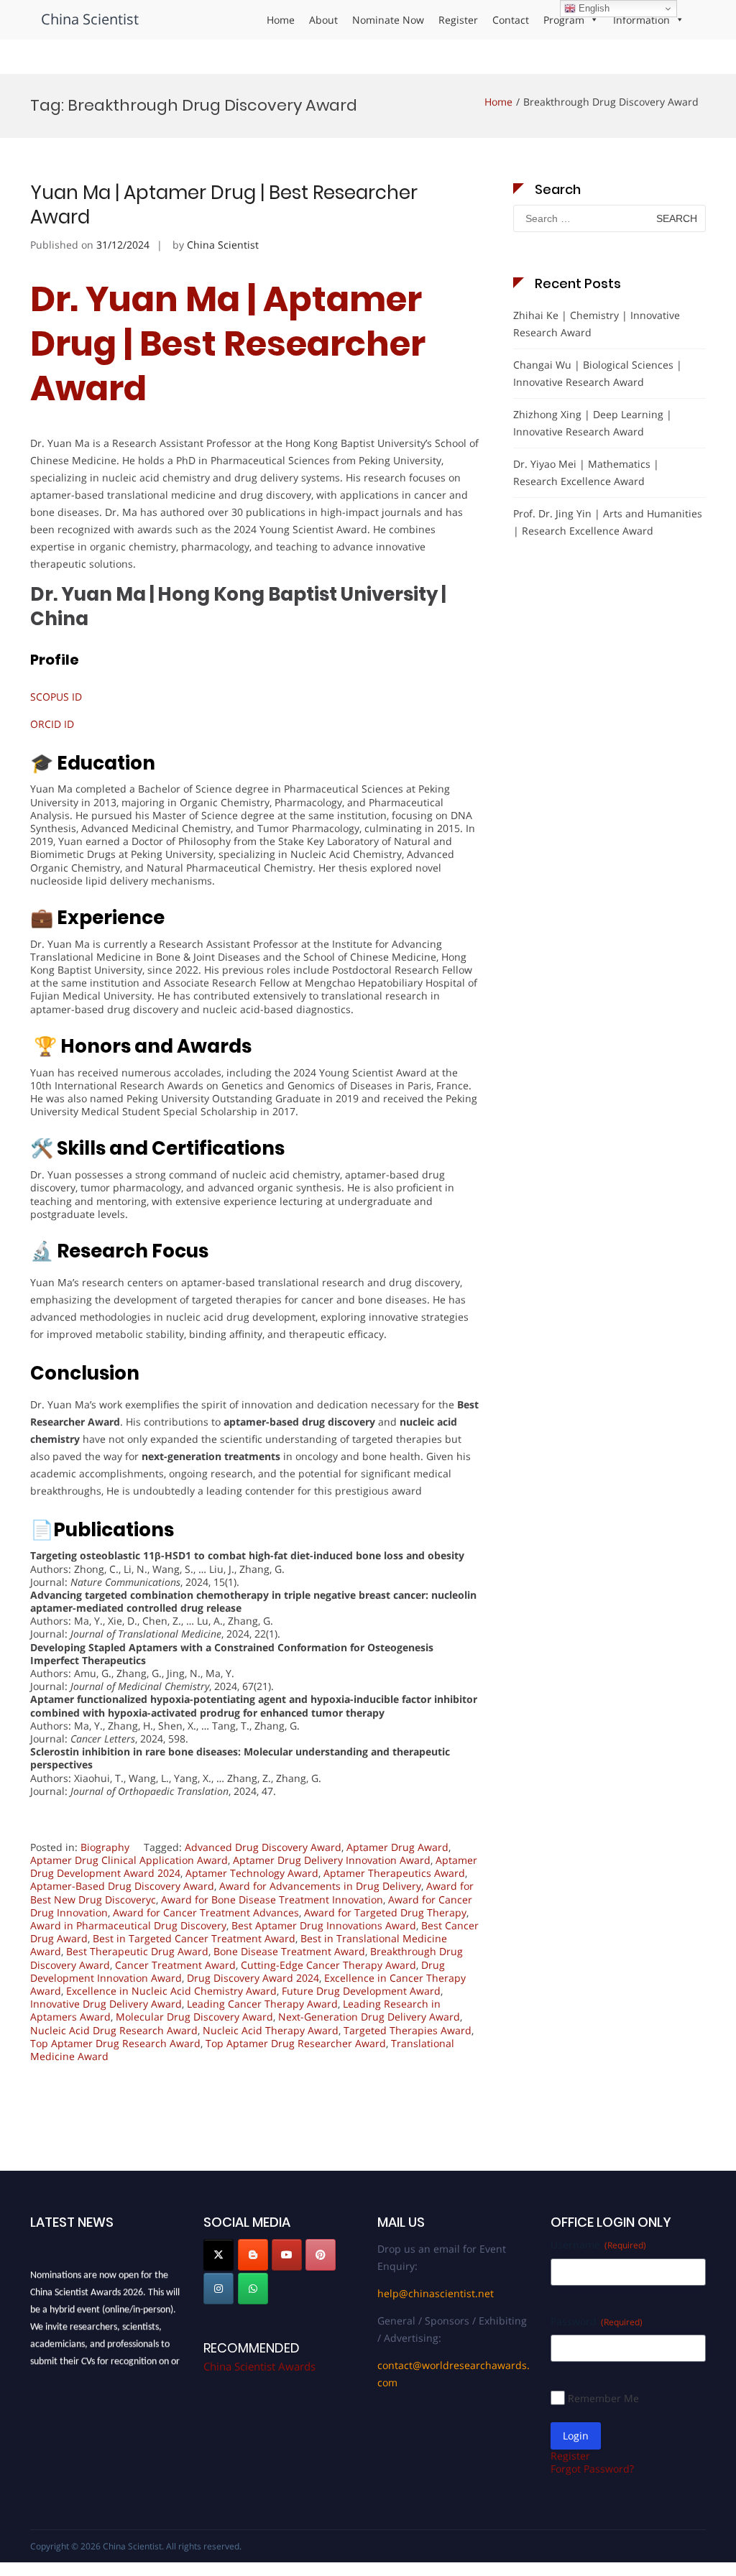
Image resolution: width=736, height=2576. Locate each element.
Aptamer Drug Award (397, 1847)
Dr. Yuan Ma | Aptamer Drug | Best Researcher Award (228, 344)
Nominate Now (388, 20)
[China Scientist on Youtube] (287, 2255)
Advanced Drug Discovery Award (263, 1847)
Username (598, 2244)
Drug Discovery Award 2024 (253, 1978)
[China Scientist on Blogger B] (253, 2255)
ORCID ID (52, 724)
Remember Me (603, 2398)
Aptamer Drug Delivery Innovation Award (332, 1860)
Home (281, 20)
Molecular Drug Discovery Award (194, 2017)
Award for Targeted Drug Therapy (385, 1912)
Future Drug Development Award (361, 1991)
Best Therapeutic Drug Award (137, 1951)
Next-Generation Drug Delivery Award (369, 2017)
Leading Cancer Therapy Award (262, 2004)
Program (564, 20)
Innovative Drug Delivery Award (106, 2004)
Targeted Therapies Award (408, 2030)
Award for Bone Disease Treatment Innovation (272, 1899)
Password (597, 2321)
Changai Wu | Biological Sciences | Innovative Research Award (598, 373)
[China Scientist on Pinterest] (321, 2255)
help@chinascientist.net (436, 2293)
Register (458, 20)
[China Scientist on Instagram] (218, 2289)
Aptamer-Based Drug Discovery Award (122, 1886)
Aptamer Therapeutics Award (394, 1873)
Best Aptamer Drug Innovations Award (324, 1925)
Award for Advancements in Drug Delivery (320, 1886)
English (593, 8)
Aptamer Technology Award (252, 1873)
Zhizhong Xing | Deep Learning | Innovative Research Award (593, 423)
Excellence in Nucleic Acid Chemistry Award (171, 1991)
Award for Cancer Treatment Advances (206, 1912)
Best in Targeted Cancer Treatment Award (194, 1938)
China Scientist (90, 19)
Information (641, 20)
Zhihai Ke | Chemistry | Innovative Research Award (597, 324)
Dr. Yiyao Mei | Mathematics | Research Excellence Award (586, 472)
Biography (105, 1847)
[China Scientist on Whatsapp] (253, 2289)
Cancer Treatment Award (175, 1965)
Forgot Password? (592, 2469)
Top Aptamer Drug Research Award (115, 2043)
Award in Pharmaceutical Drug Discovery (128, 1925)
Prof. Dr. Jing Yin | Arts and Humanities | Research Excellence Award (608, 522)
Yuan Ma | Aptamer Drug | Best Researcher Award (224, 205)
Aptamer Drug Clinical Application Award (129, 1860)
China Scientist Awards (259, 2366)
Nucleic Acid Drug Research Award (114, 2030)
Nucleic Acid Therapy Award (271, 2030)
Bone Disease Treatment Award (289, 1951)
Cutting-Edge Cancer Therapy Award (328, 1965)
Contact (511, 20)
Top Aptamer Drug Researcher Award (296, 2043)
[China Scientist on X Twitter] (218, 2255)
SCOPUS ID (56, 697)
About (323, 20)
